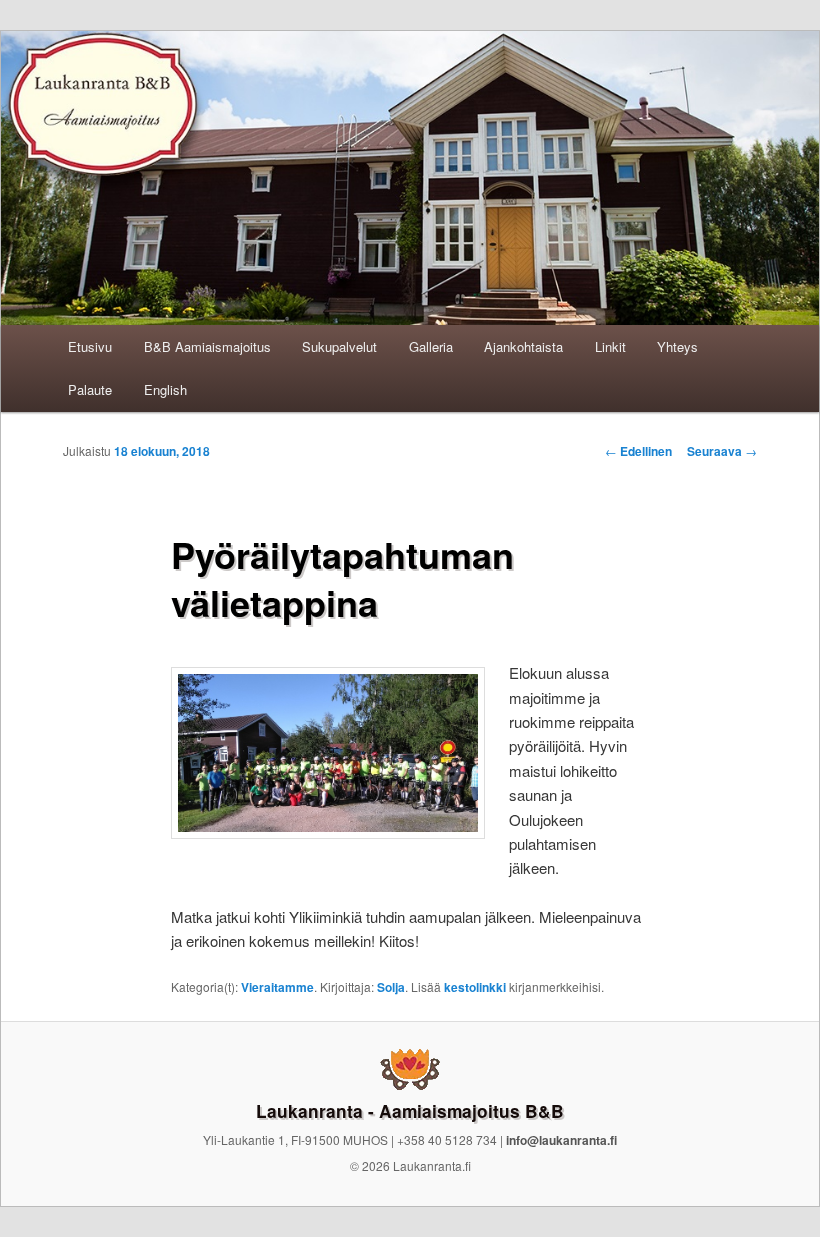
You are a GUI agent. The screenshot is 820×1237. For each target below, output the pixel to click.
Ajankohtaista (523, 346)
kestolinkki (475, 987)
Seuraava (722, 451)
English (165, 389)
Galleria (431, 346)
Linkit (610, 346)
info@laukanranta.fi (561, 1140)
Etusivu (90, 346)
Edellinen (638, 451)
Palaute (90, 389)
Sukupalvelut (339, 346)
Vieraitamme (277, 987)
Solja (391, 987)
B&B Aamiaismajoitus (207, 346)
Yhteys (677, 346)
